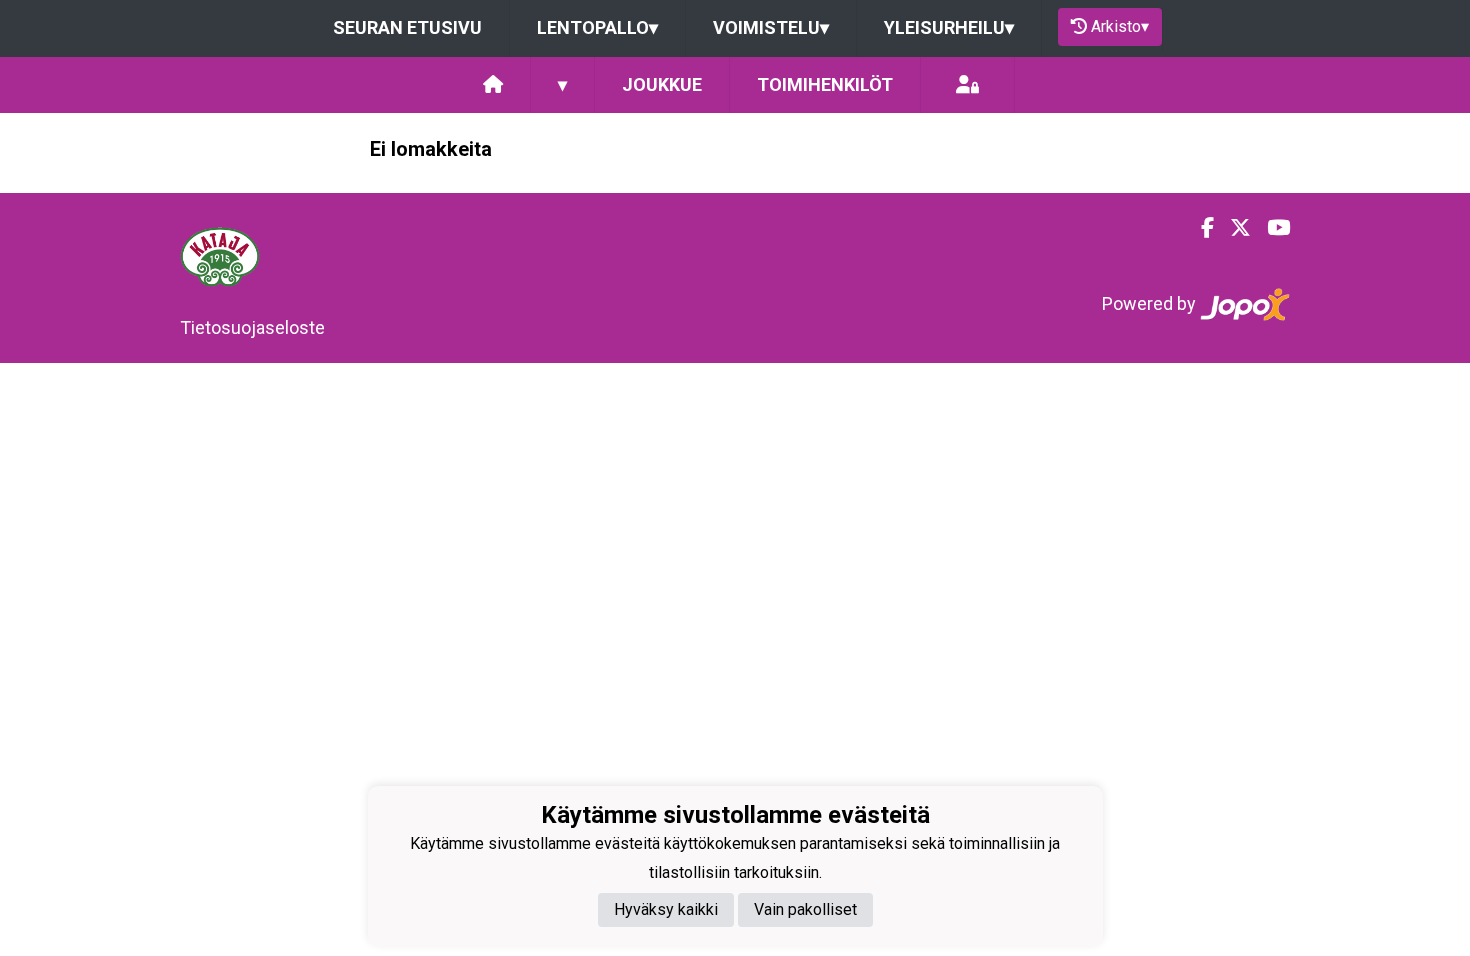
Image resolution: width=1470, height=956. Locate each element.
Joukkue (662, 84)
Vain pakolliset (805, 909)
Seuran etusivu (407, 27)
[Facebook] (1199, 228)
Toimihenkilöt (825, 84)
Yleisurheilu (949, 27)
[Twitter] (1232, 228)
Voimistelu (771, 27)
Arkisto (1120, 26)
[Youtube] (1270, 228)
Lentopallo (597, 27)
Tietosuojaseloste (252, 327)
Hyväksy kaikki (666, 909)
